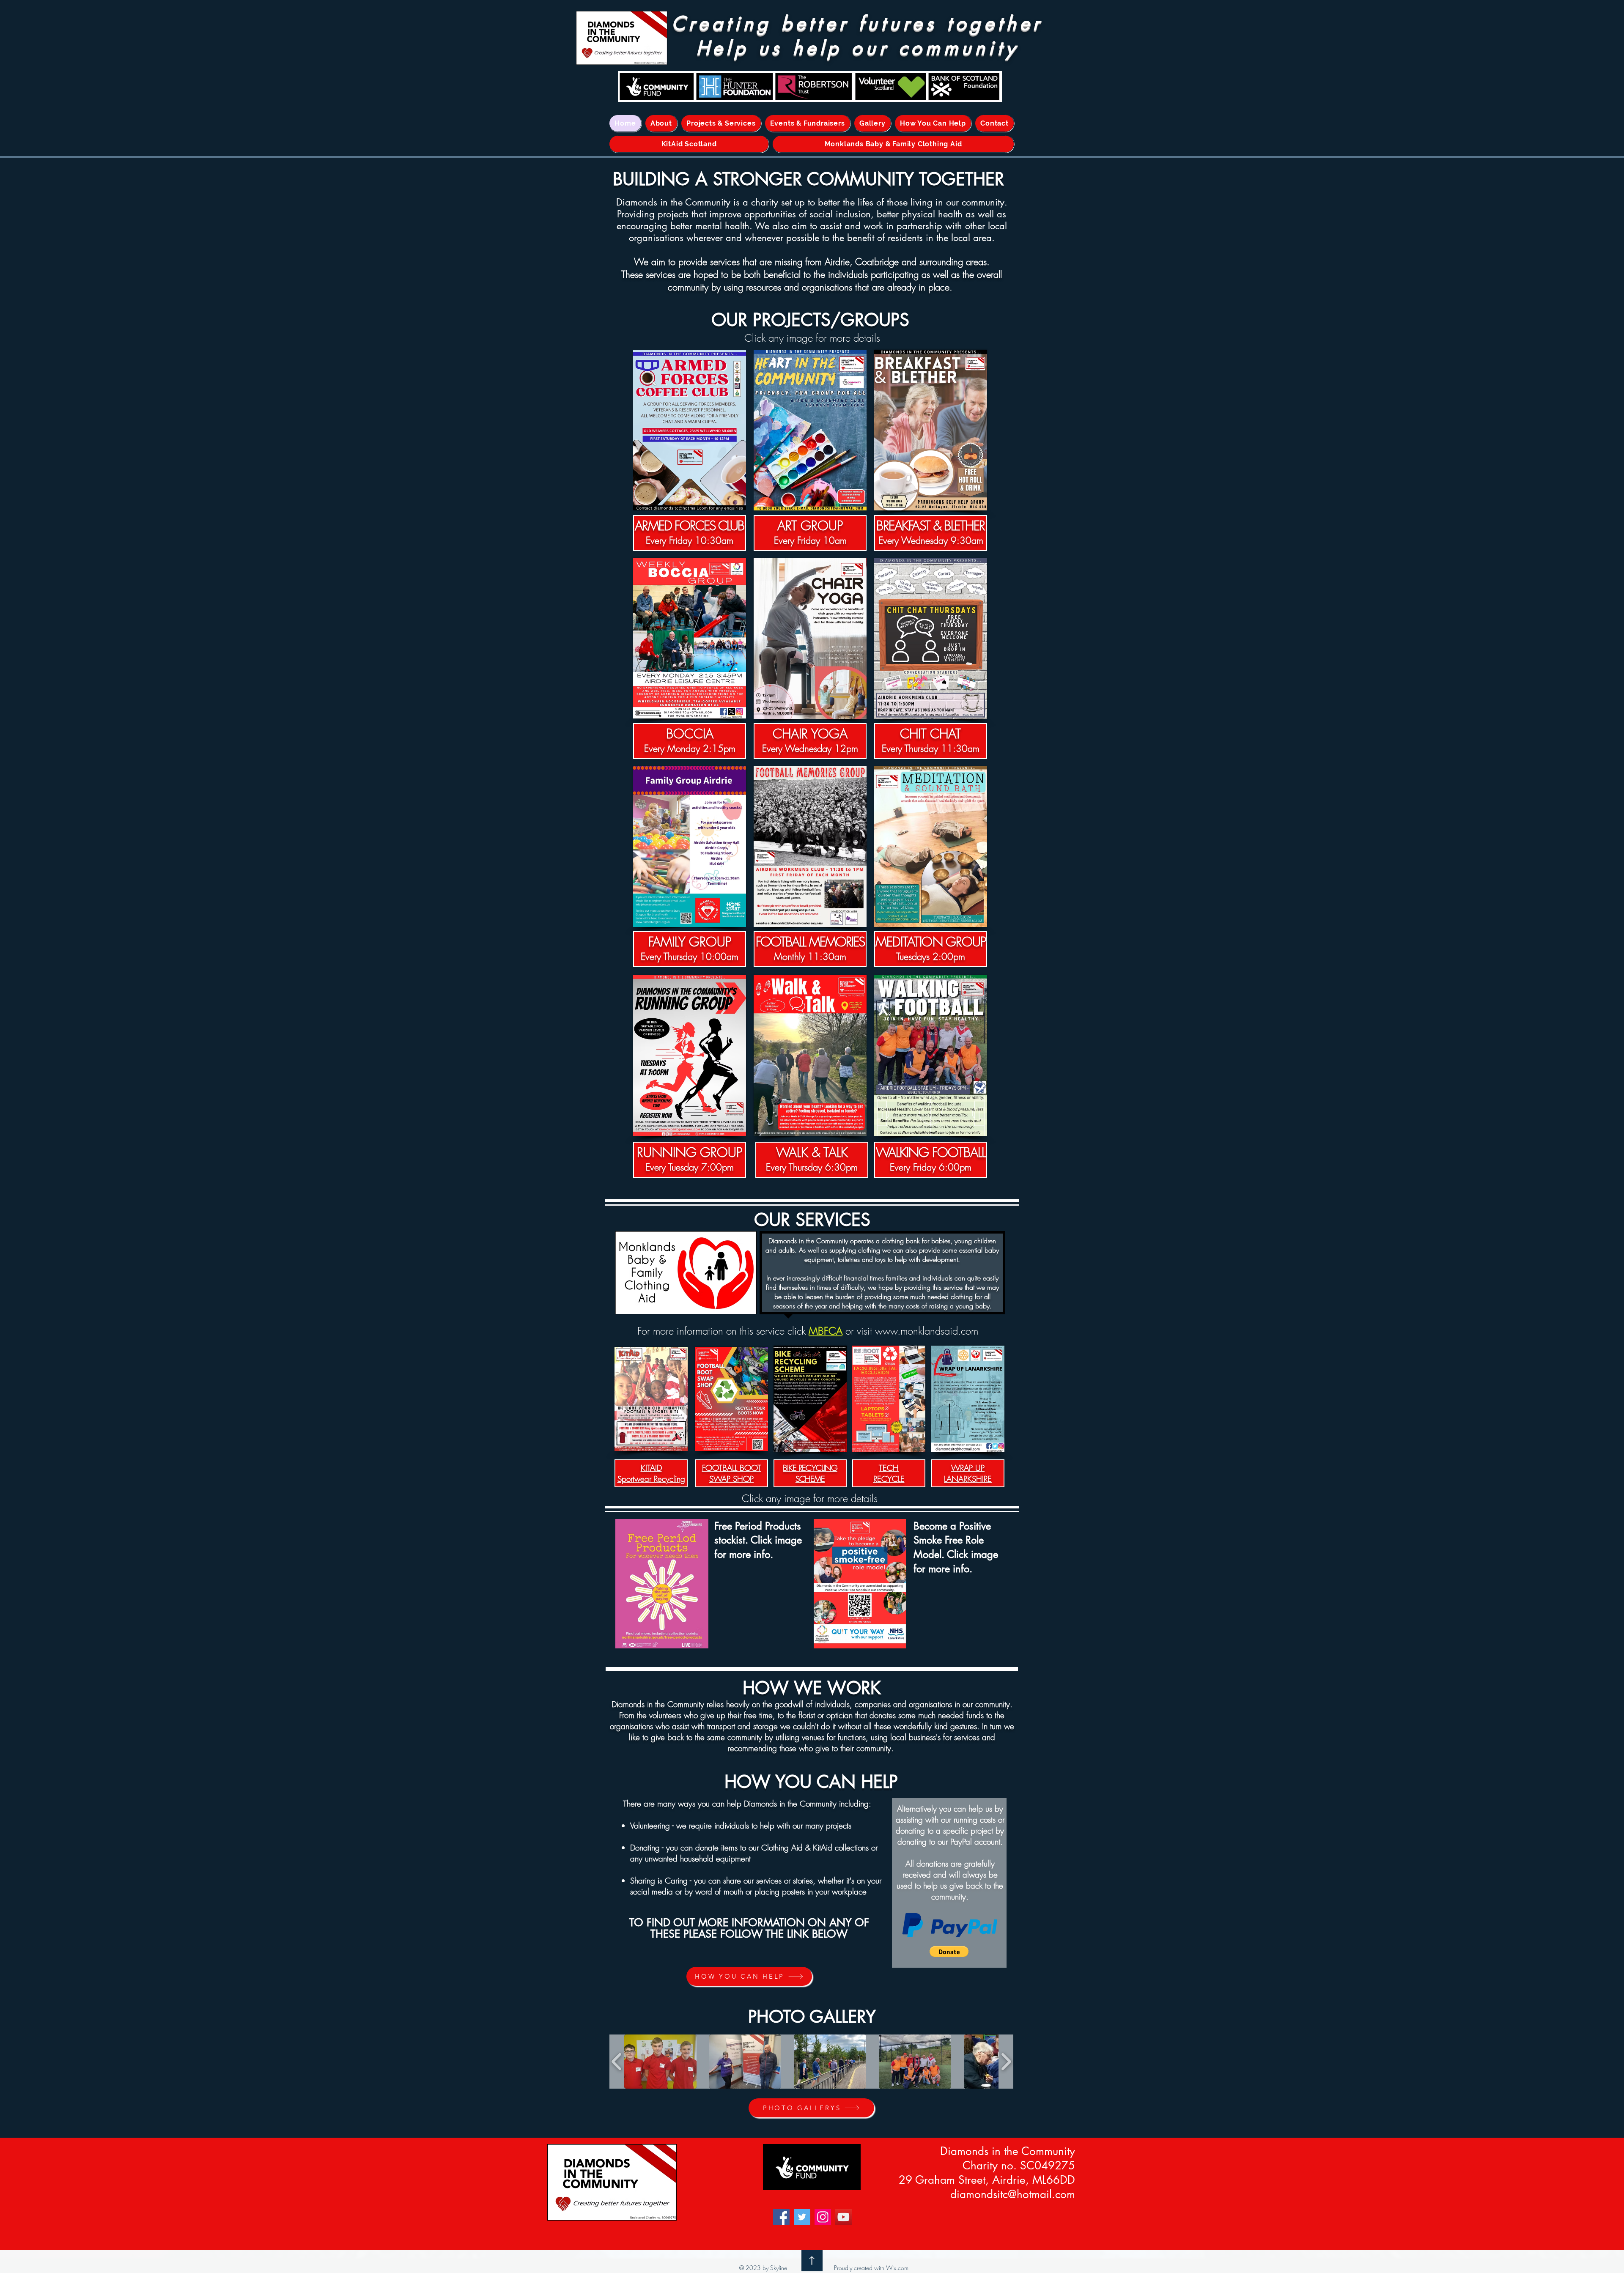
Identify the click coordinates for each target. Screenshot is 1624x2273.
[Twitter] (802, 2217)
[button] (949, 1952)
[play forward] (1006, 2061)
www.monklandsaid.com (927, 1331)
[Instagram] (823, 2217)
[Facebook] (781, 2217)
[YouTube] (844, 2217)
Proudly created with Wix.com (871, 2268)
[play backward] (617, 2061)
